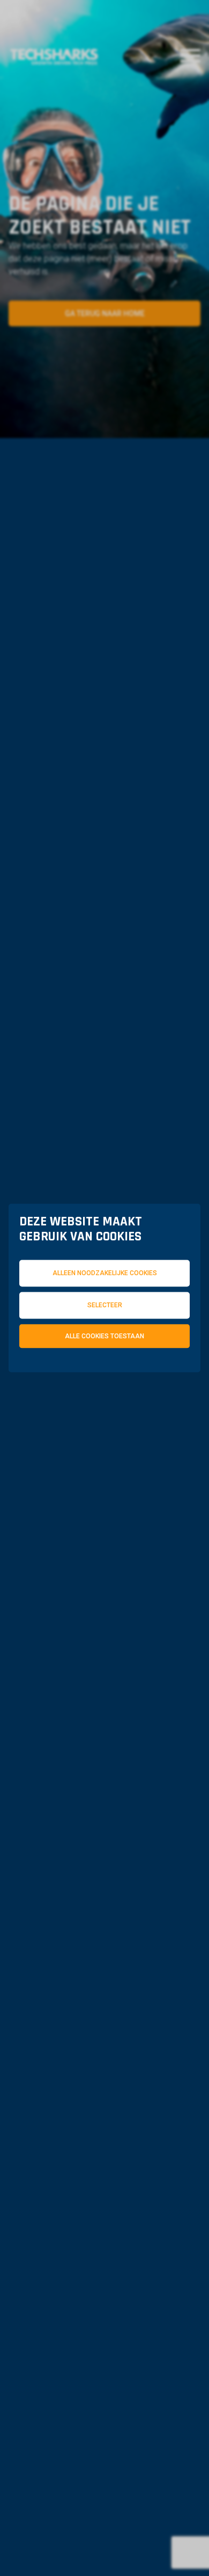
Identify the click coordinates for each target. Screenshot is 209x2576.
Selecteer (105, 1305)
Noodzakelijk (73, 1380)
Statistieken (153, 1380)
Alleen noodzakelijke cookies (105, 1273)
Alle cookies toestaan (104, 1336)
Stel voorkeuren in (104, 1416)
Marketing (67, 1389)
